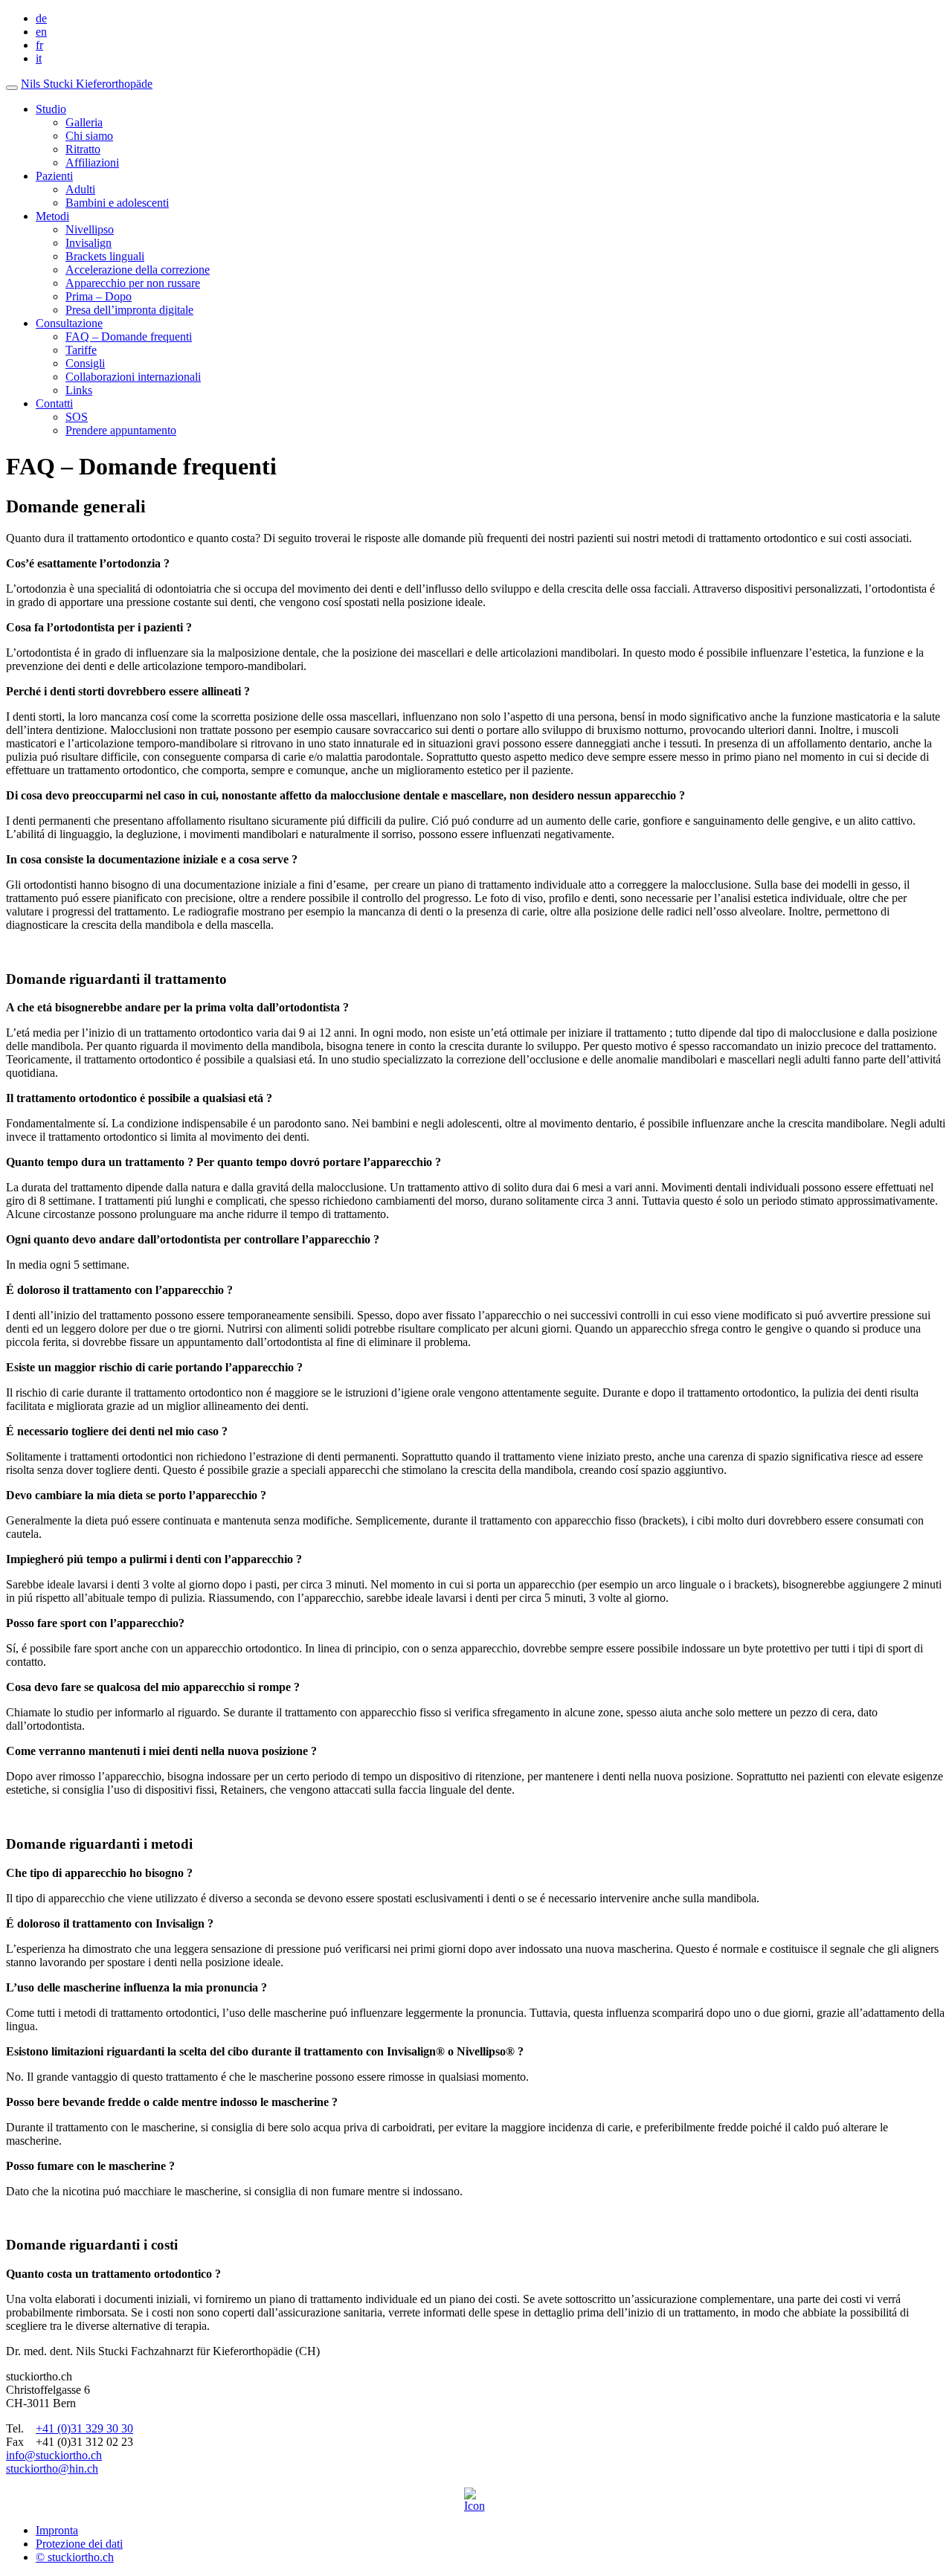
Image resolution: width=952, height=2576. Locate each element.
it (39, 58)
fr (39, 45)
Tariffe (81, 350)
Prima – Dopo (99, 296)
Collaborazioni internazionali (133, 377)
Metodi (52, 216)
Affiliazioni (92, 162)
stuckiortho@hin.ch (52, 2469)
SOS (77, 417)
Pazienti (54, 176)
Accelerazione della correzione (138, 270)
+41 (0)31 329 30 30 (84, 2428)
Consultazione (69, 323)
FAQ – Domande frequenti (129, 337)
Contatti (54, 403)
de (41, 18)
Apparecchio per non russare (133, 283)
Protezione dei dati (79, 2544)
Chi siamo (89, 136)
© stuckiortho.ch (75, 2557)
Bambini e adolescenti (117, 203)
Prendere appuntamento (121, 430)
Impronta (57, 2530)
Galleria (84, 122)
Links (79, 390)
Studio (51, 109)
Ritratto (83, 149)
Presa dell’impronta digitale (129, 310)
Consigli (85, 363)
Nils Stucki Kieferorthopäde (87, 84)
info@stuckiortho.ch (54, 2455)
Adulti (80, 189)
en (41, 32)
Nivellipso (90, 229)
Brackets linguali (105, 256)
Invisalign (89, 243)
